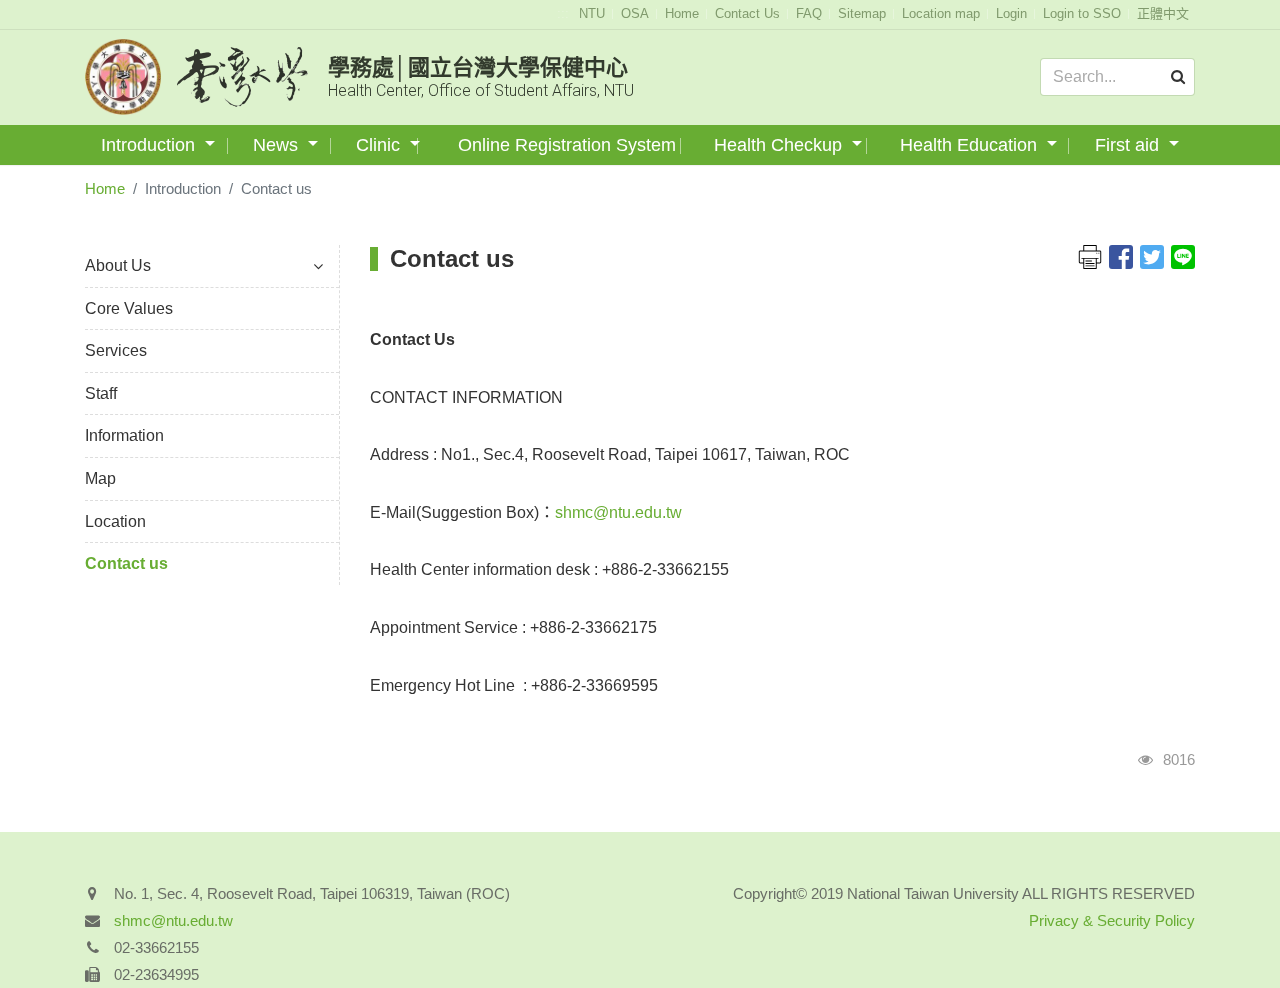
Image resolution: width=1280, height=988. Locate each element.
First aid (1129, 145)
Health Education (971, 145)
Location (115, 521)
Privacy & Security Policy (1112, 920)
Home (682, 13)
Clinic (380, 145)
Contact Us (747, 13)
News (278, 145)
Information (124, 435)
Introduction (150, 145)
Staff (101, 393)
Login (1011, 13)
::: (563, 13)
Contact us (126, 563)
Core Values (129, 308)
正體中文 (1163, 13)
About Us (118, 265)
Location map (941, 13)
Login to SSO (1082, 13)
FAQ (809, 13)
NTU (592, 13)
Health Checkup (780, 145)
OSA (635, 13)
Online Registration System (567, 145)
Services (116, 350)
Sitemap (862, 13)
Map (100, 478)
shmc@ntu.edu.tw (618, 512)
